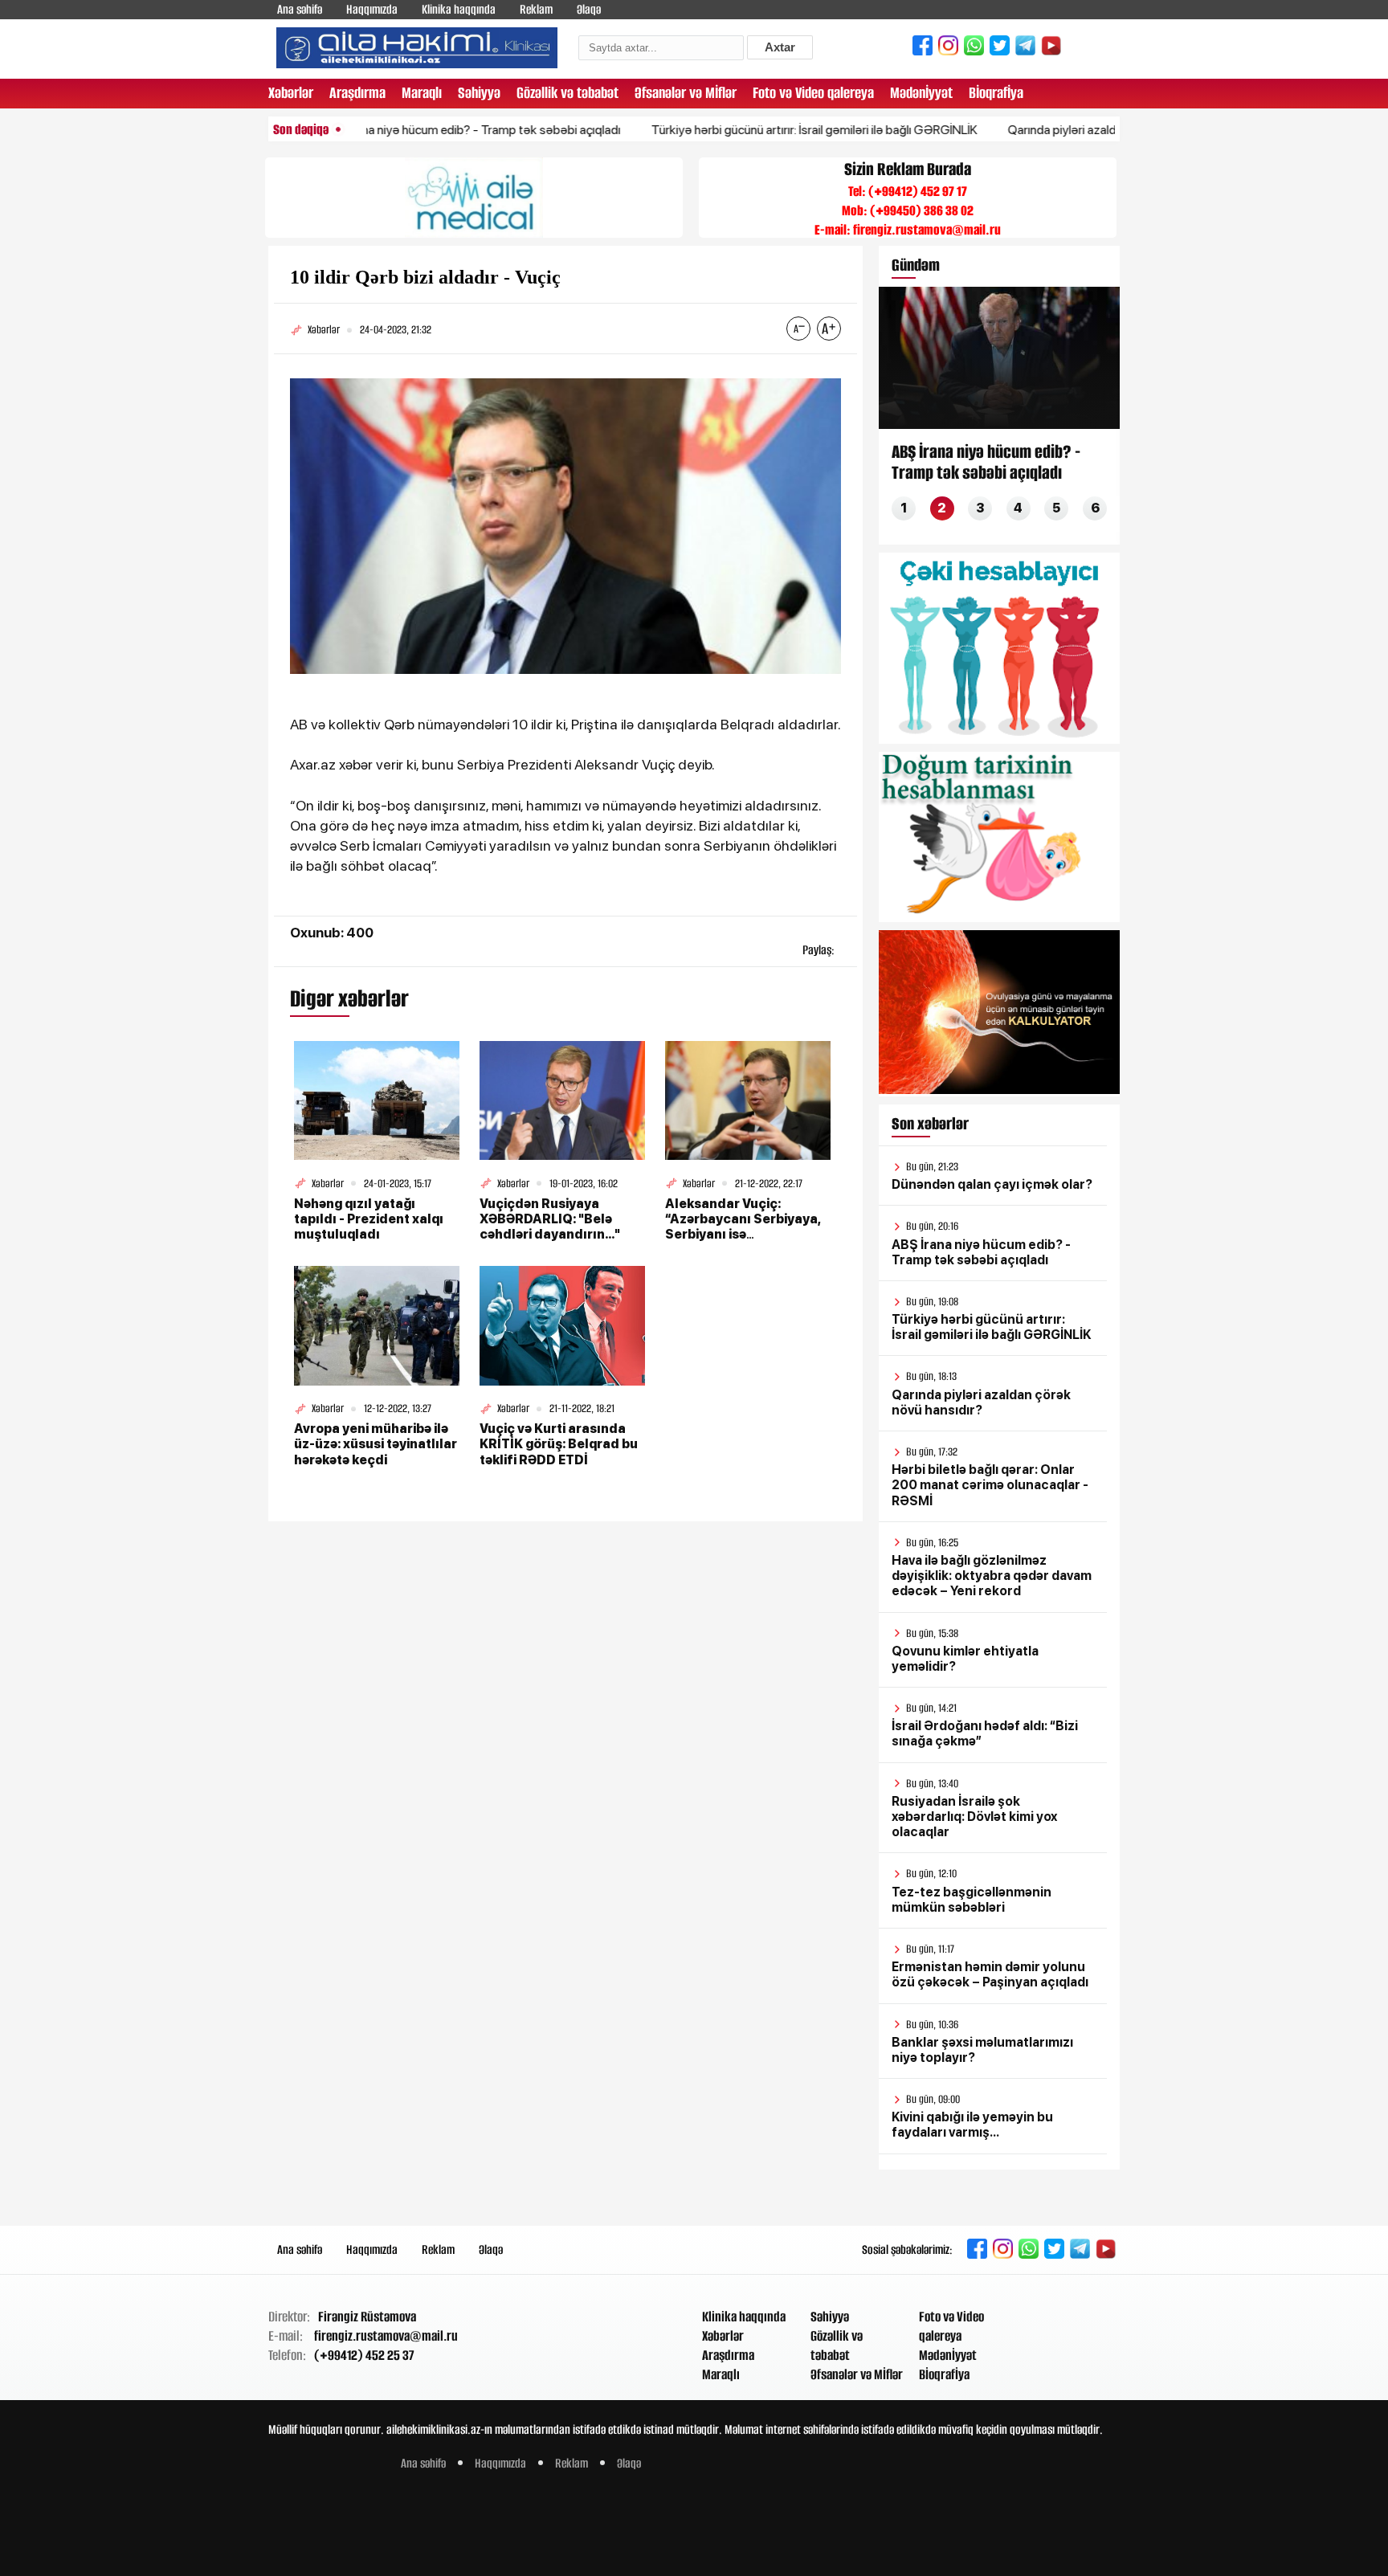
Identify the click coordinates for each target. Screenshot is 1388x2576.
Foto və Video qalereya (813, 93)
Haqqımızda (372, 9)
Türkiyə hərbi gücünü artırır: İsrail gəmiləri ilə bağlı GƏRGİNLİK (747, 130)
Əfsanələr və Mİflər (686, 93)
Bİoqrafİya (996, 93)
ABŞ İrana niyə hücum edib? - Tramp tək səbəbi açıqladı (404, 130)
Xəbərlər (291, 93)
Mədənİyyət (921, 93)
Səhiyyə (479, 93)
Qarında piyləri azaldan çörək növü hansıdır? (1058, 130)
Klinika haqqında (459, 9)
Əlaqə (589, 9)
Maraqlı (422, 93)
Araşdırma (357, 93)
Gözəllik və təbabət (567, 93)
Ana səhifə (300, 9)
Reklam (536, 9)
